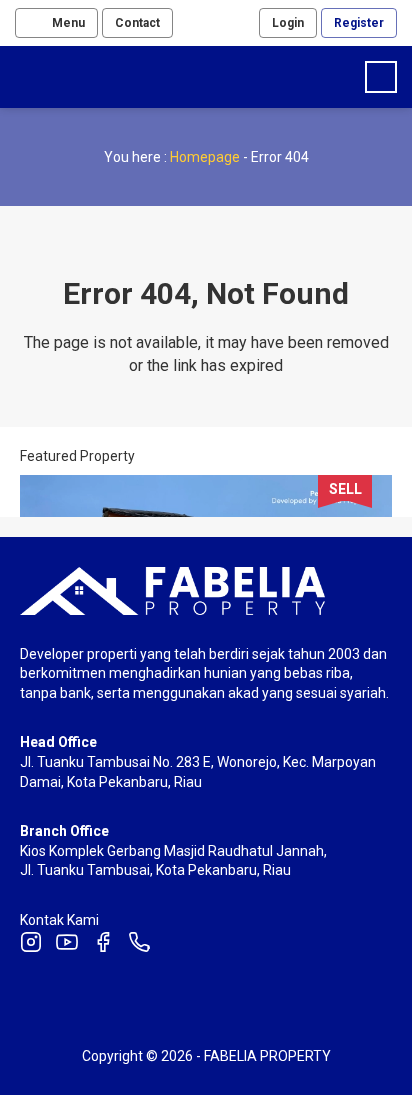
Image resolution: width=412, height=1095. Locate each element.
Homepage (205, 157)
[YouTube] (67, 945)
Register (359, 23)
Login (288, 23)
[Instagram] (31, 945)
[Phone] (139, 945)
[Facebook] (103, 945)
